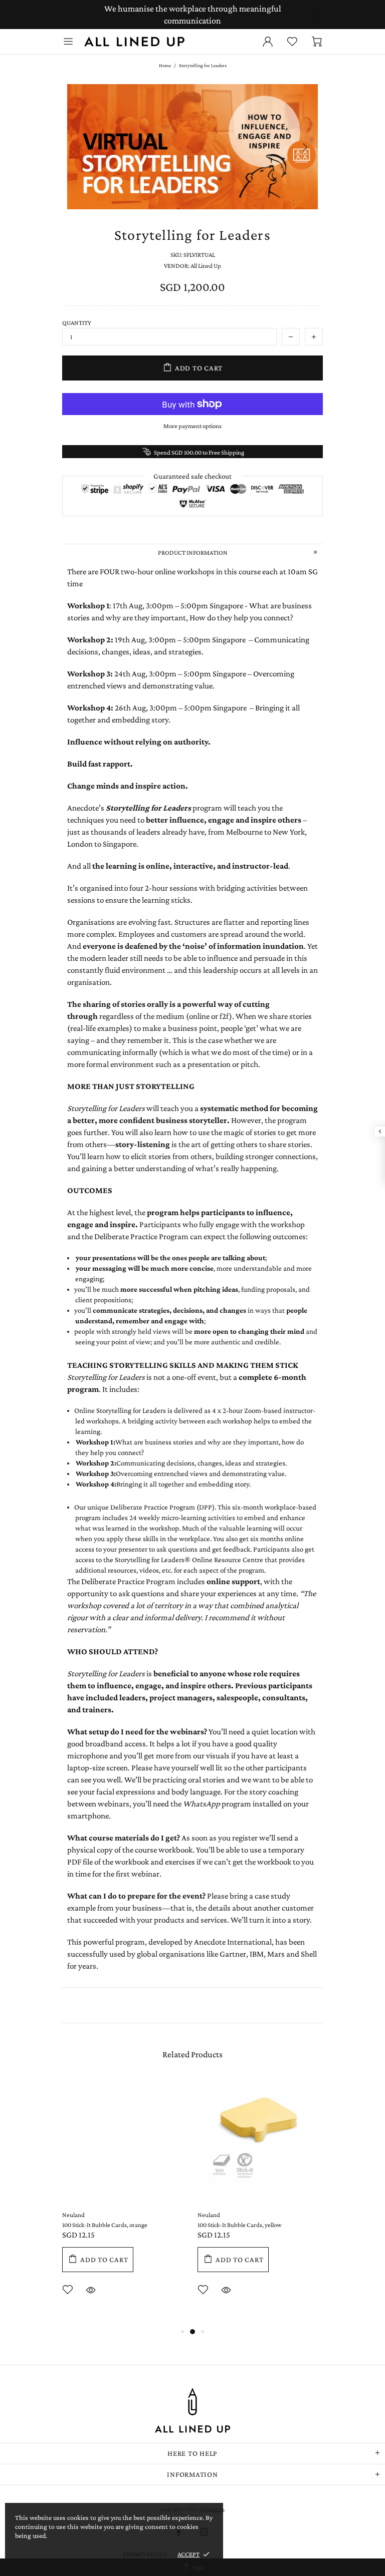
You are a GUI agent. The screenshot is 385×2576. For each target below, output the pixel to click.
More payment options (192, 426)
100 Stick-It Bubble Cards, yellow (240, 2225)
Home (165, 65)
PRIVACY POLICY (145, 2554)
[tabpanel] (125, 2202)
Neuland (73, 2215)
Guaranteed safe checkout (192, 476)
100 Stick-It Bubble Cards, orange (105, 2225)
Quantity (77, 323)
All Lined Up (134, 42)
